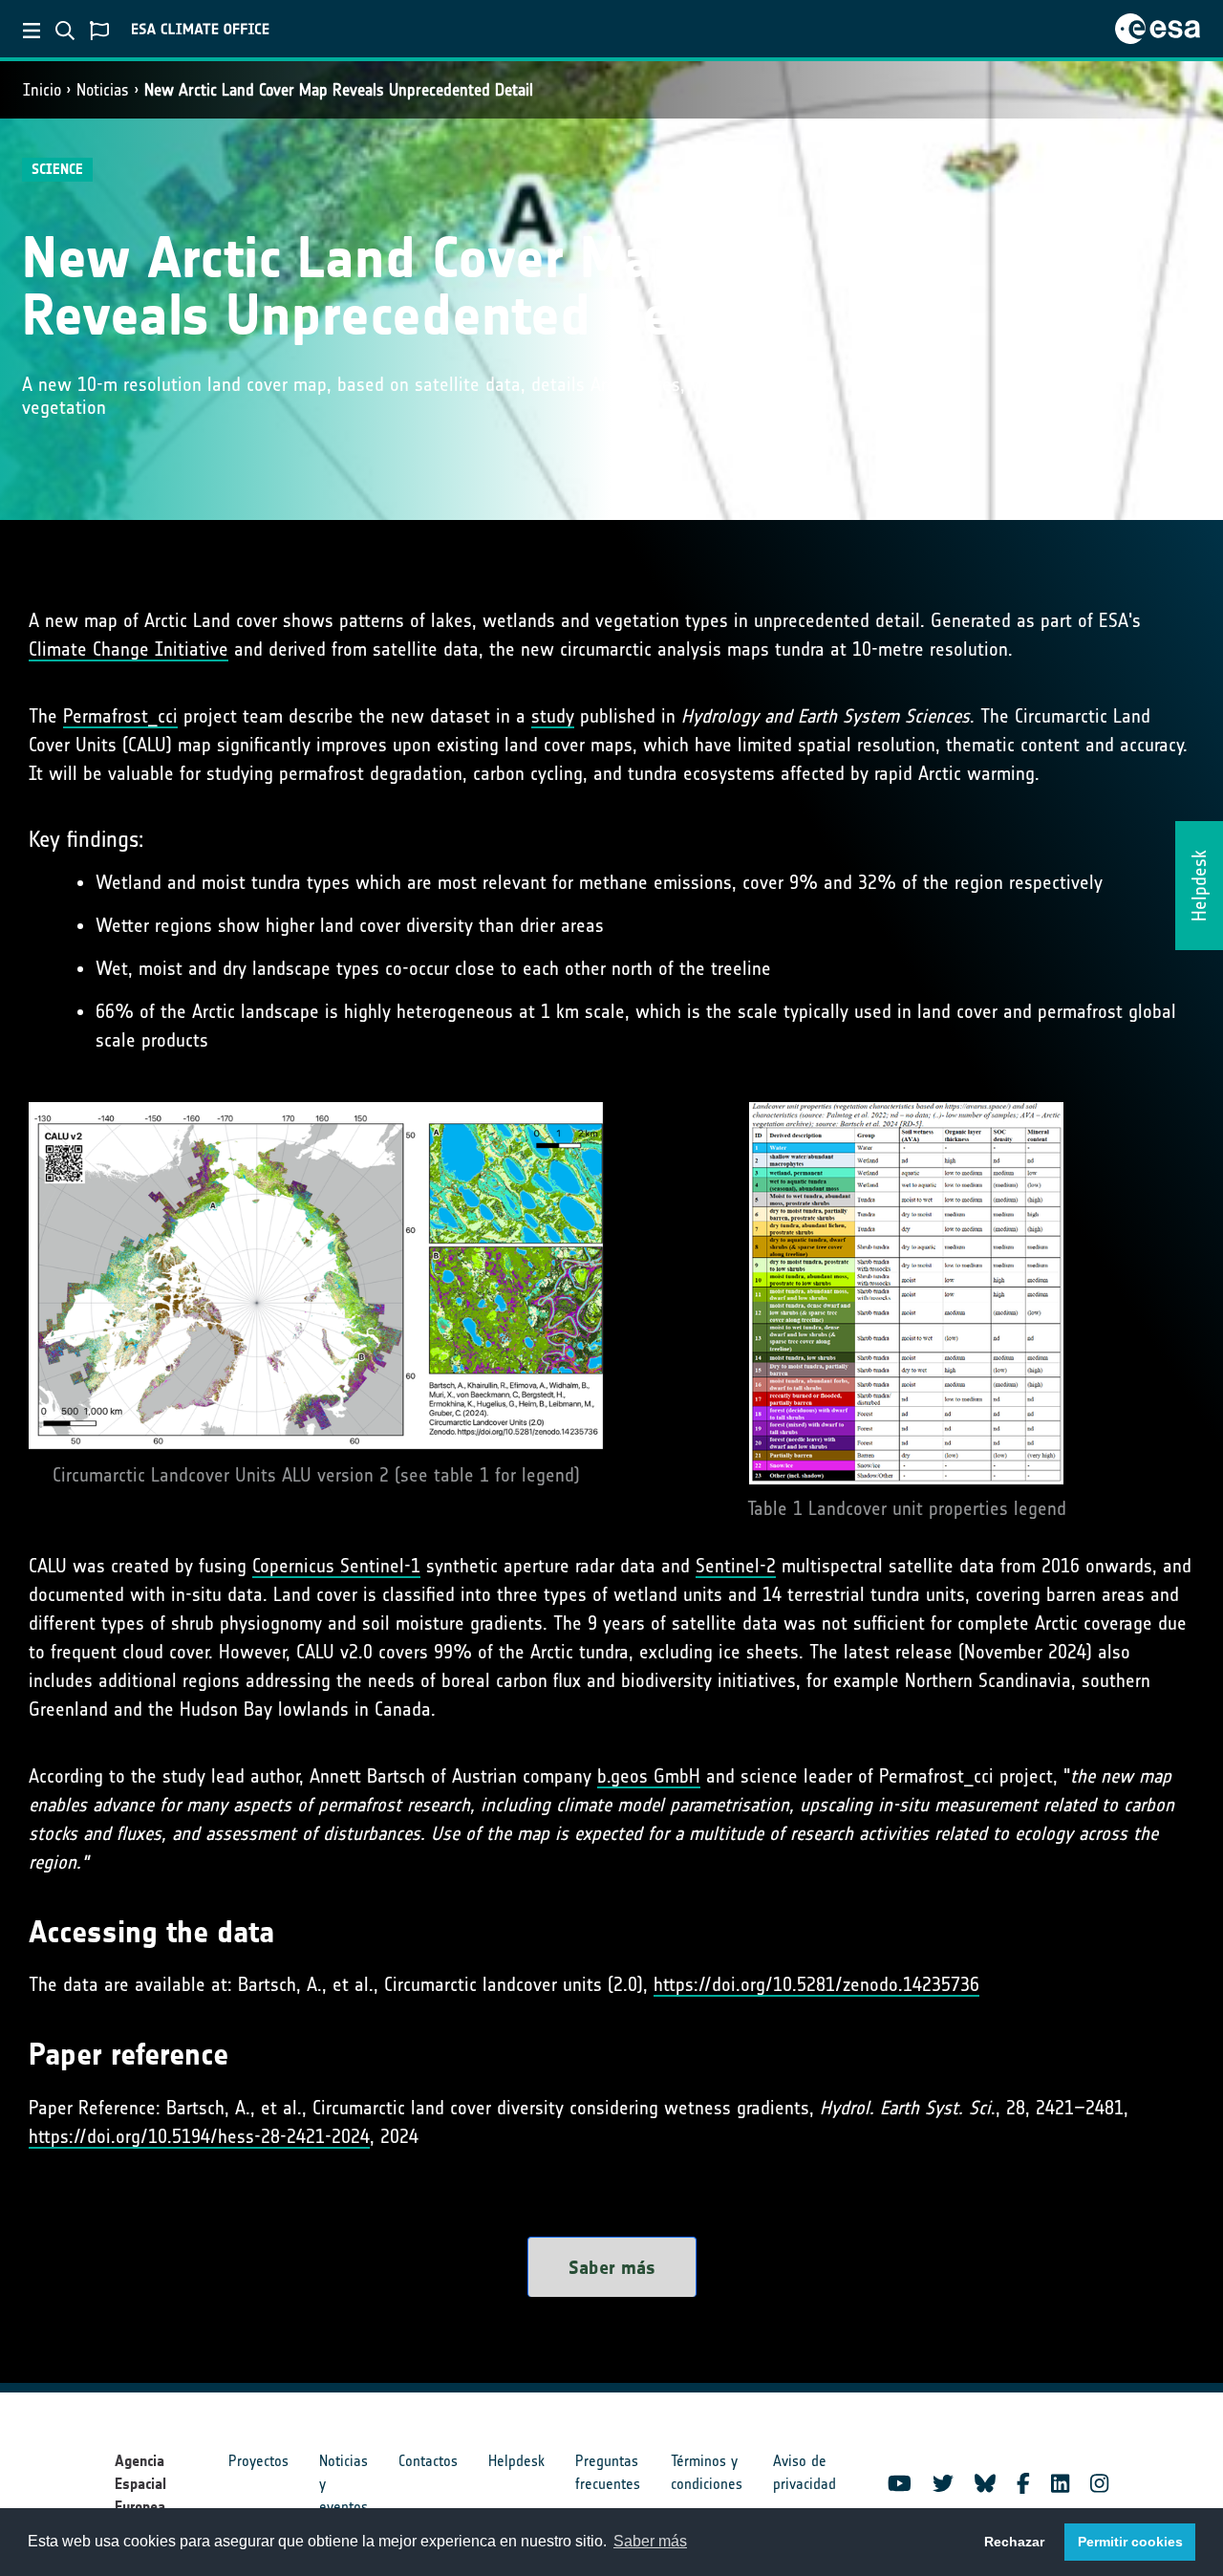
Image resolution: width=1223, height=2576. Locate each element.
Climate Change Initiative (129, 649)
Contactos (428, 2461)
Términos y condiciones (707, 2472)
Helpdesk (516, 2461)
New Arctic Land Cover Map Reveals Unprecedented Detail (339, 90)
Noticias (103, 90)
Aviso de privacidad (805, 2472)
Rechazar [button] (1014, 2542)
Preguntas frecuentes (608, 2472)
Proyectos (258, 2461)
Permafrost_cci (120, 716)
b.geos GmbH (649, 1776)
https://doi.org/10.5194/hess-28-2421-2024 (199, 2136)
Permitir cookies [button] (1130, 2542)
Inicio (42, 90)
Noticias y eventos (343, 2484)
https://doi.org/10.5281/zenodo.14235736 (816, 1984)
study (553, 716)
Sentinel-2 (736, 1566)
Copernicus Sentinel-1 (336, 1566)
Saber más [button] (650, 2541)
